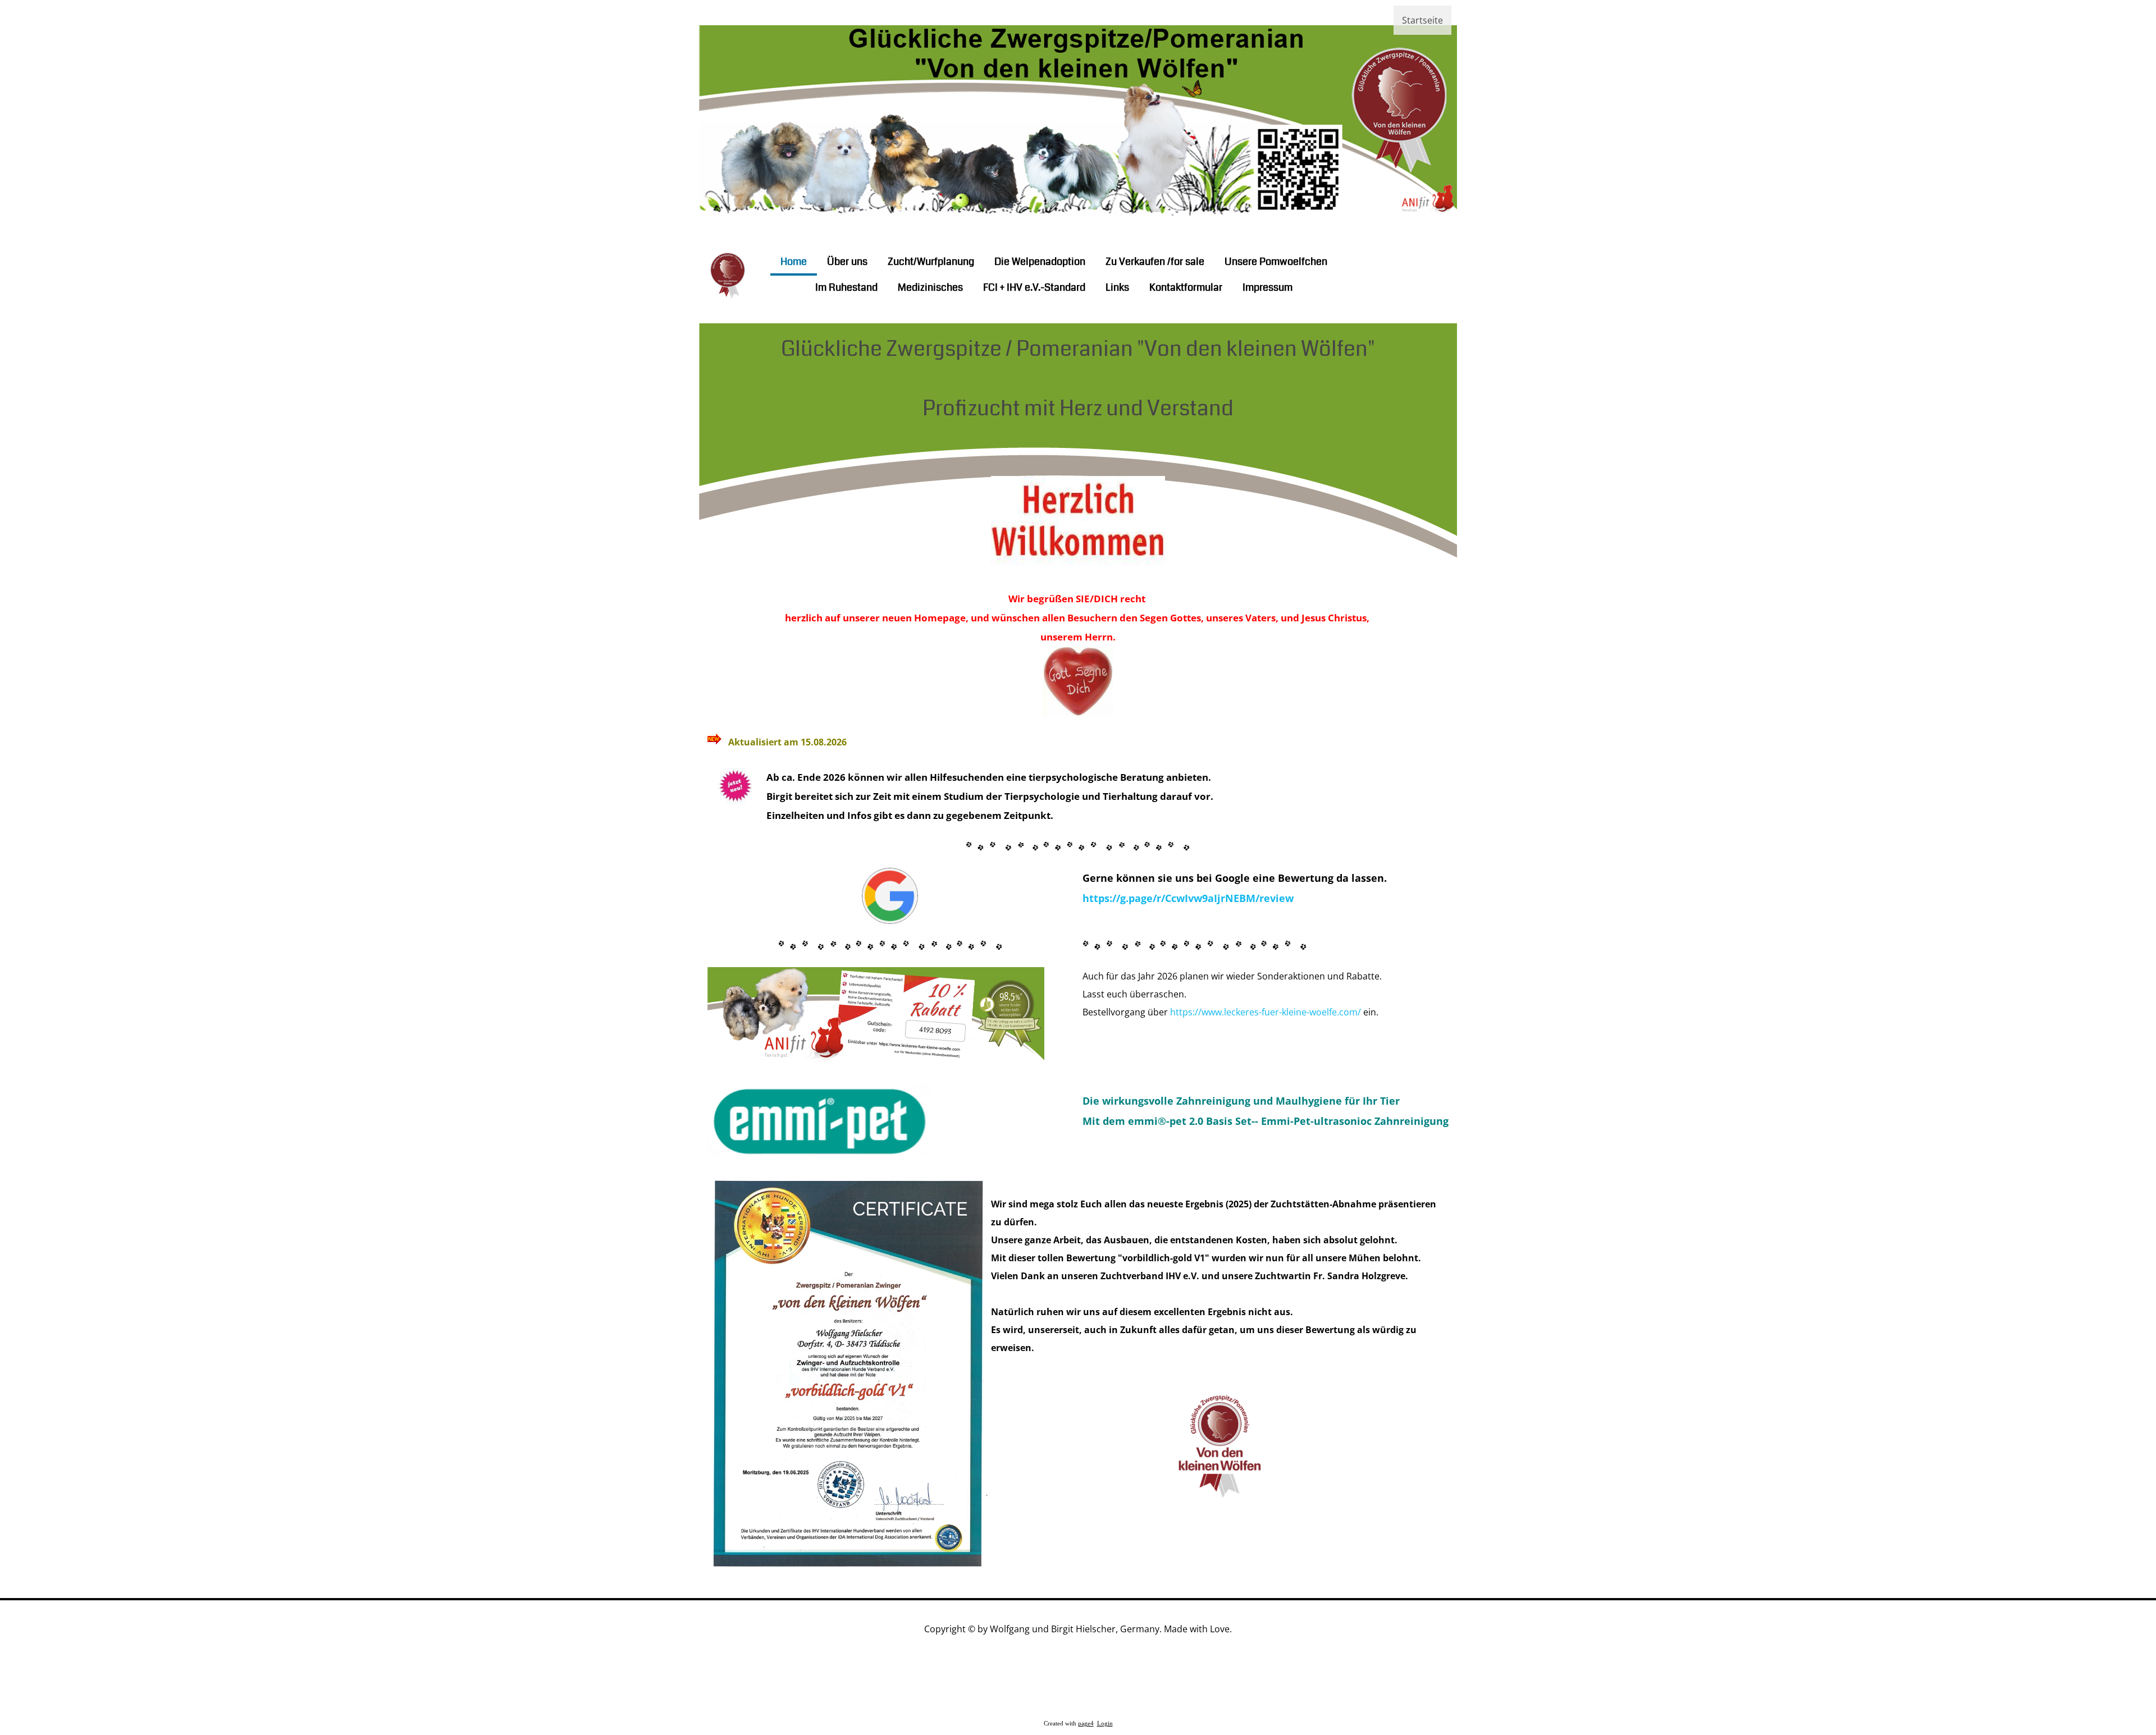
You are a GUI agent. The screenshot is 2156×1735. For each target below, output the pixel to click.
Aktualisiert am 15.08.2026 (787, 742)
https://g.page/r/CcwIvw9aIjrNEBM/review (1188, 898)
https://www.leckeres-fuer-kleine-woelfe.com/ (1266, 1012)
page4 (1086, 1723)
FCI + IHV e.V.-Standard (1034, 287)
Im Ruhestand (846, 287)
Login (1105, 1723)
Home (794, 262)
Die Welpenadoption (1040, 262)
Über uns (847, 262)
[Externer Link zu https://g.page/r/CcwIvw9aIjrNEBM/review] (890, 921)
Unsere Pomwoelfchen (1276, 262)
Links (1117, 287)
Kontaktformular (1186, 287)
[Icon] (1379, 273)
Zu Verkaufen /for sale (1155, 262)
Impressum (1267, 287)
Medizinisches (930, 287)
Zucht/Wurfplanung (931, 262)
